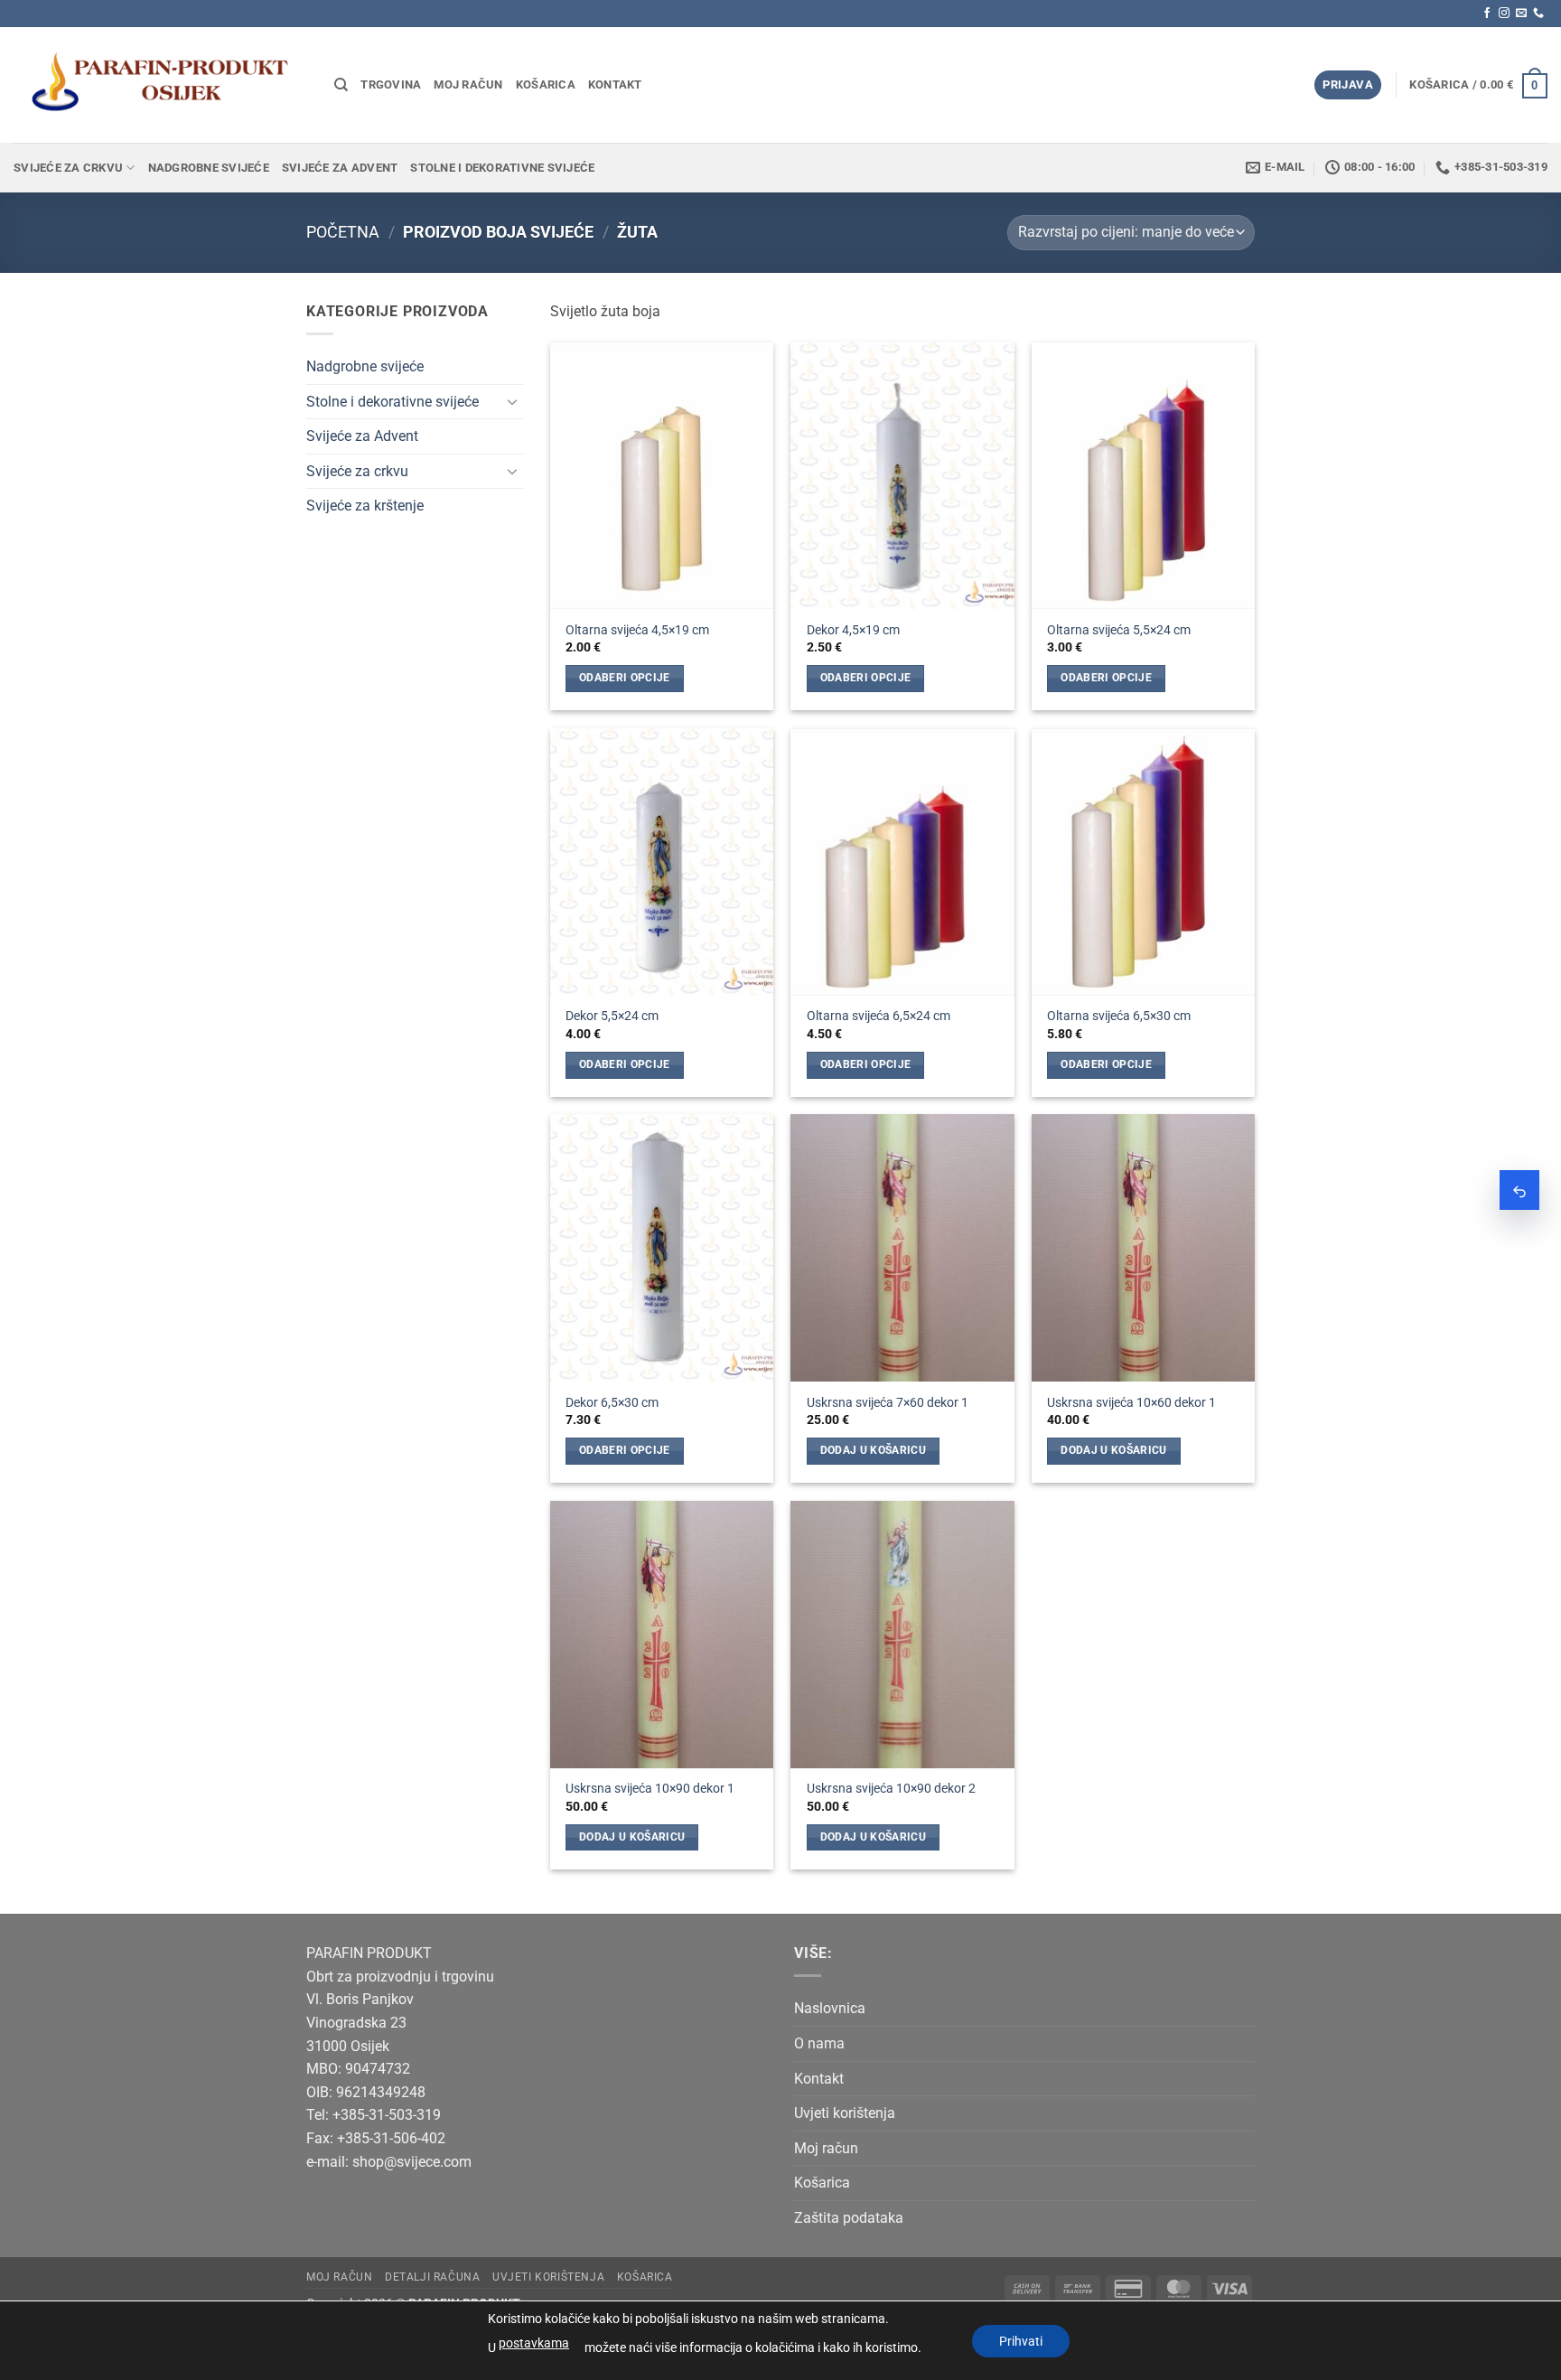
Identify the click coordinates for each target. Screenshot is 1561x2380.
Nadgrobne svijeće (209, 168)
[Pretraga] (341, 85)
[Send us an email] (1521, 14)
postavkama (534, 2343)
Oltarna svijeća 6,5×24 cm (879, 1016)
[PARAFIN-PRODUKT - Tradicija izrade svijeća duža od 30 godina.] (160, 84)
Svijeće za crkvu (68, 168)
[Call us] (1538, 14)
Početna (343, 232)
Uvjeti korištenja (845, 2113)
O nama (819, 2043)
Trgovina (391, 84)
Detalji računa (433, 2277)
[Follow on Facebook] (1487, 14)
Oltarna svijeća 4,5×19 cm (637, 630)
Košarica (546, 84)
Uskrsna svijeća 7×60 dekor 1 (888, 1403)
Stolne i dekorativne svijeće (502, 168)
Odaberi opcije (625, 678)
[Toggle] (512, 401)
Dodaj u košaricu (874, 1450)
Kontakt (615, 84)
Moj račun (468, 84)
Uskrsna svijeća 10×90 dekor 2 (891, 1789)
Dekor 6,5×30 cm (612, 1403)
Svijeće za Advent (340, 168)
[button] (1348, 85)
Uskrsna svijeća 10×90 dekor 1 (650, 1789)
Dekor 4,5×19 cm (853, 630)
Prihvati (1021, 2341)
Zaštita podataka (849, 2218)
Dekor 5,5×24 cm (612, 1016)
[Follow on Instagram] (1504, 14)
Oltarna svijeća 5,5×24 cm (1119, 630)
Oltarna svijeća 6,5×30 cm (1119, 1016)
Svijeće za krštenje (365, 506)
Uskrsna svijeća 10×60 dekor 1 (1131, 1403)
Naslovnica (830, 2008)
